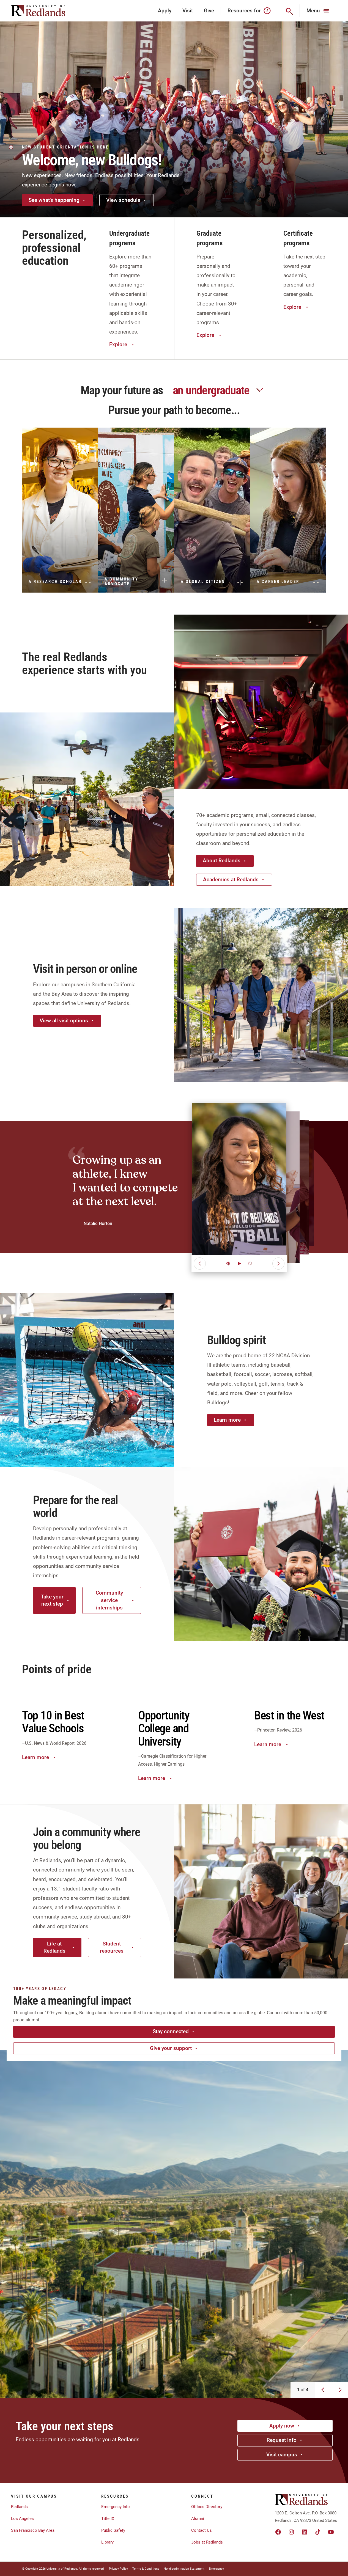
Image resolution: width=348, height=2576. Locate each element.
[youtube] (331, 2532)
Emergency (216, 2569)
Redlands (19, 2507)
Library (107, 2542)
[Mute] (228, 1264)
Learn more (227, 1420)
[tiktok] (318, 2532)
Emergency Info (116, 2507)
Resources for (244, 11)
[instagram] (291, 2532)
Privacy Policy (118, 2569)
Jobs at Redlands (207, 2542)
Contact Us (202, 2530)
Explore (118, 344)
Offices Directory (207, 2507)
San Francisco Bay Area (33, 2530)
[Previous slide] (323, 2390)
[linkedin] (305, 2532)
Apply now (282, 2426)
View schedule (123, 200)
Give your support (171, 2048)
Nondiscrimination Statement (184, 2569)
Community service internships (109, 1600)
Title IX (108, 2519)
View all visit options (64, 1021)
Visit (188, 11)
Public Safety (113, 2530)
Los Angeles (22, 2519)
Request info (282, 2440)
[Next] (278, 1264)
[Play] (239, 1264)
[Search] (289, 11)
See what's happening (54, 200)
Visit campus (282, 2455)
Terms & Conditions (146, 2569)
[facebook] (278, 2532)
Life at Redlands (54, 1947)
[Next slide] (340, 2390)
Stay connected (171, 2031)
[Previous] (200, 1264)
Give (209, 11)
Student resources (112, 1947)
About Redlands (222, 861)
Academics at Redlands (231, 880)
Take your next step (52, 1600)
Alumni (198, 2519)
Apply (165, 11)
